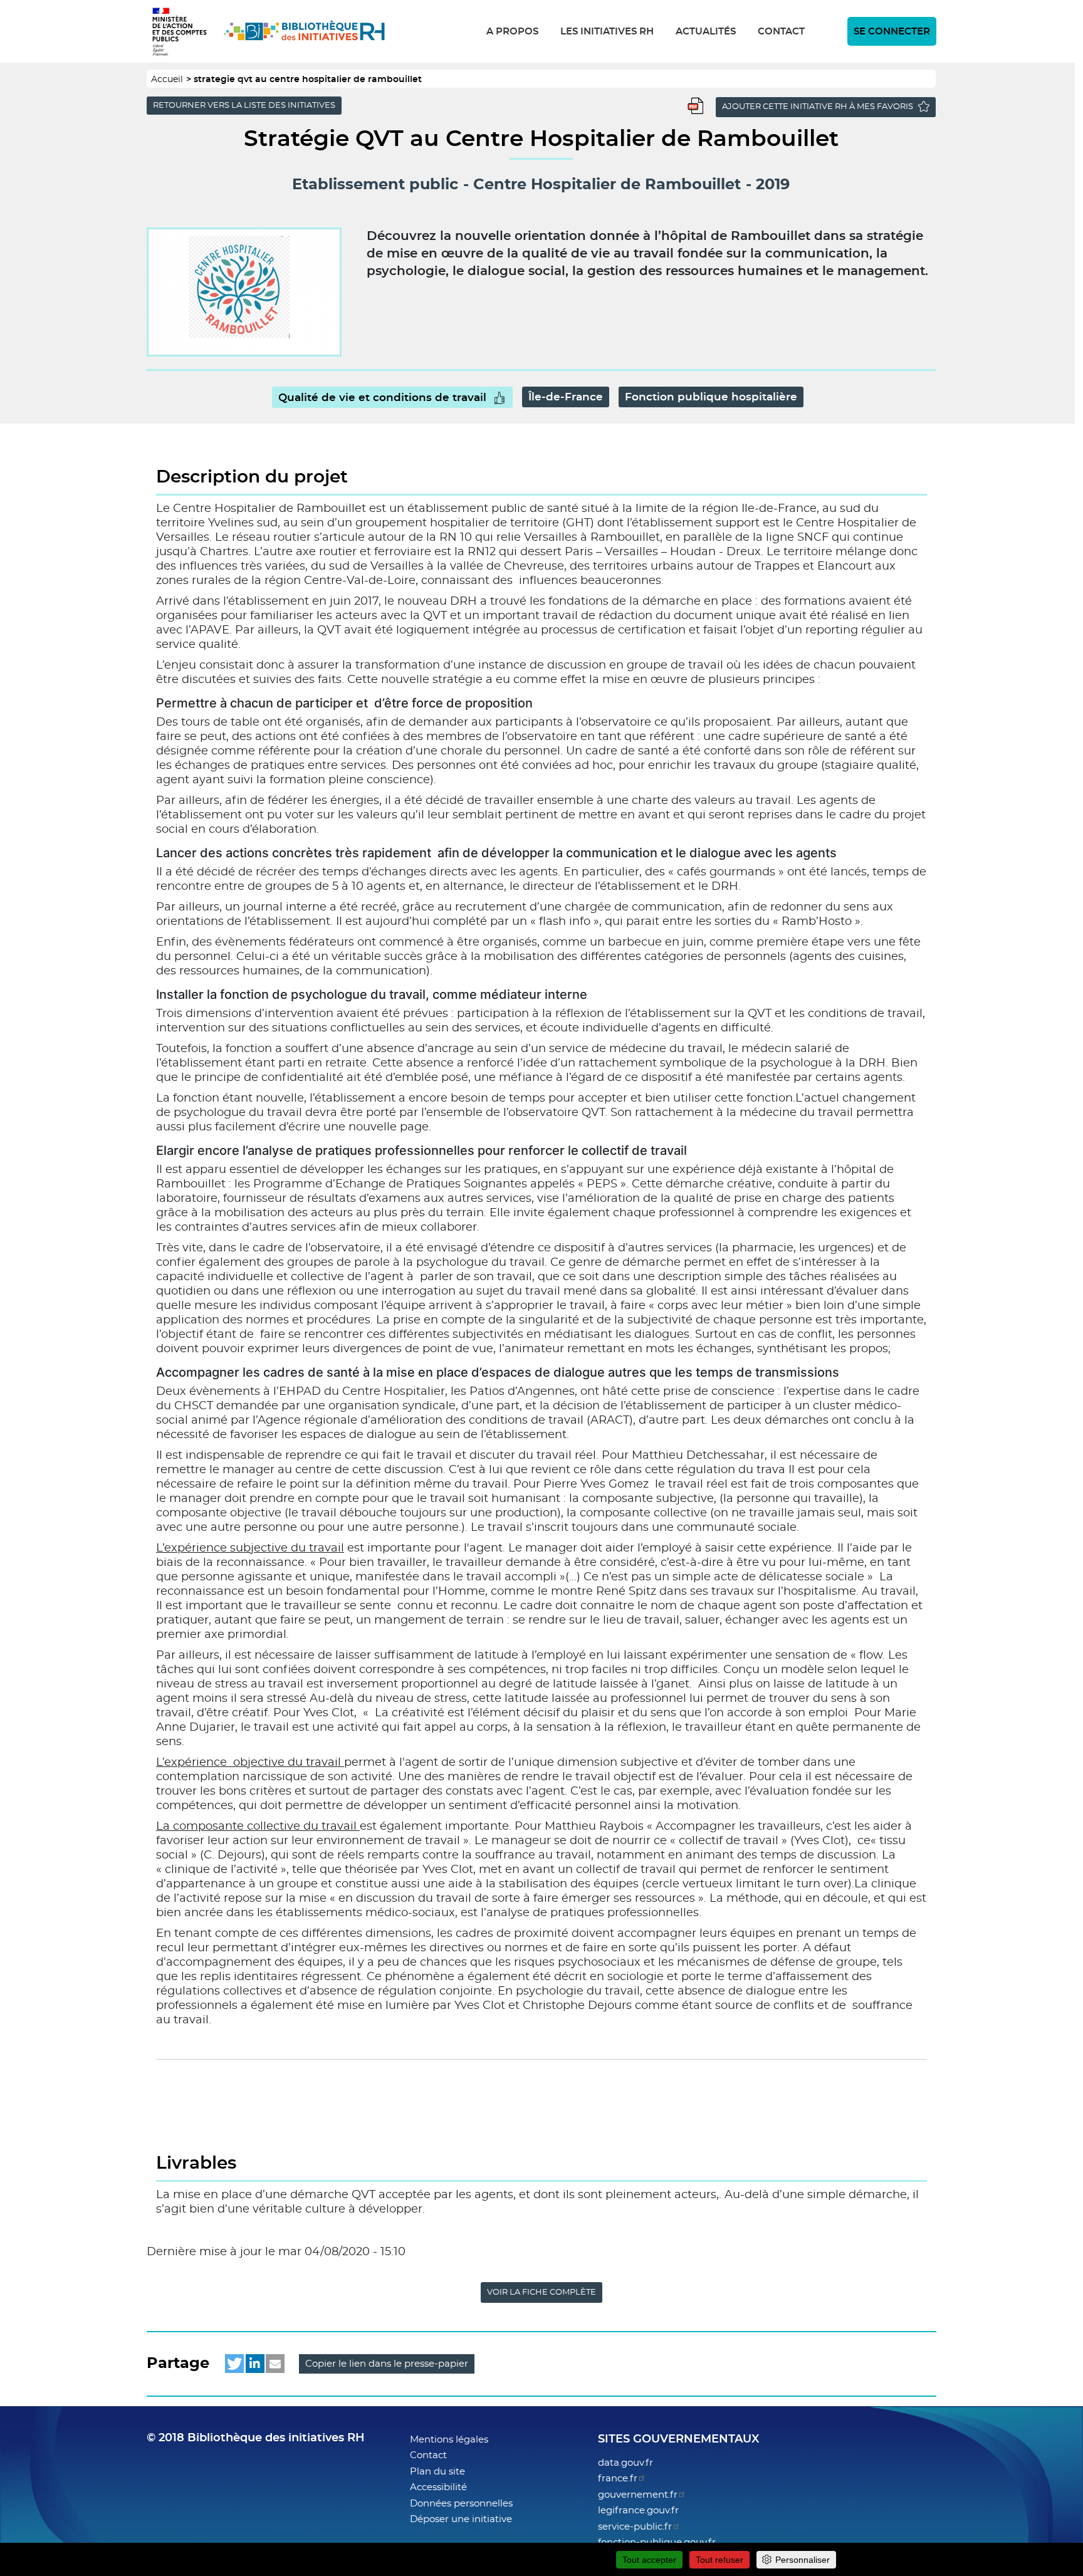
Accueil (167, 80)
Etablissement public (375, 185)
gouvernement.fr (638, 2495)
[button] (234, 2364)
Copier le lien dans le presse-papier (387, 2364)
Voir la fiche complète (541, 2292)
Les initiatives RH (607, 32)
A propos (512, 32)
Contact (781, 32)
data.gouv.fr (625, 2463)
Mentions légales (449, 2440)
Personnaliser (803, 2560)
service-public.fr (635, 2527)
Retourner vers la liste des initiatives (244, 106)
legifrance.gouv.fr (638, 2511)
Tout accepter (649, 2560)
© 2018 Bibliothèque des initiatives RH (256, 2438)
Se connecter (892, 32)
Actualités (706, 32)
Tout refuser (719, 2560)
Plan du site (437, 2472)
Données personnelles (461, 2504)
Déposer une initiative (461, 2519)
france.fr (618, 2479)
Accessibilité (438, 2487)
